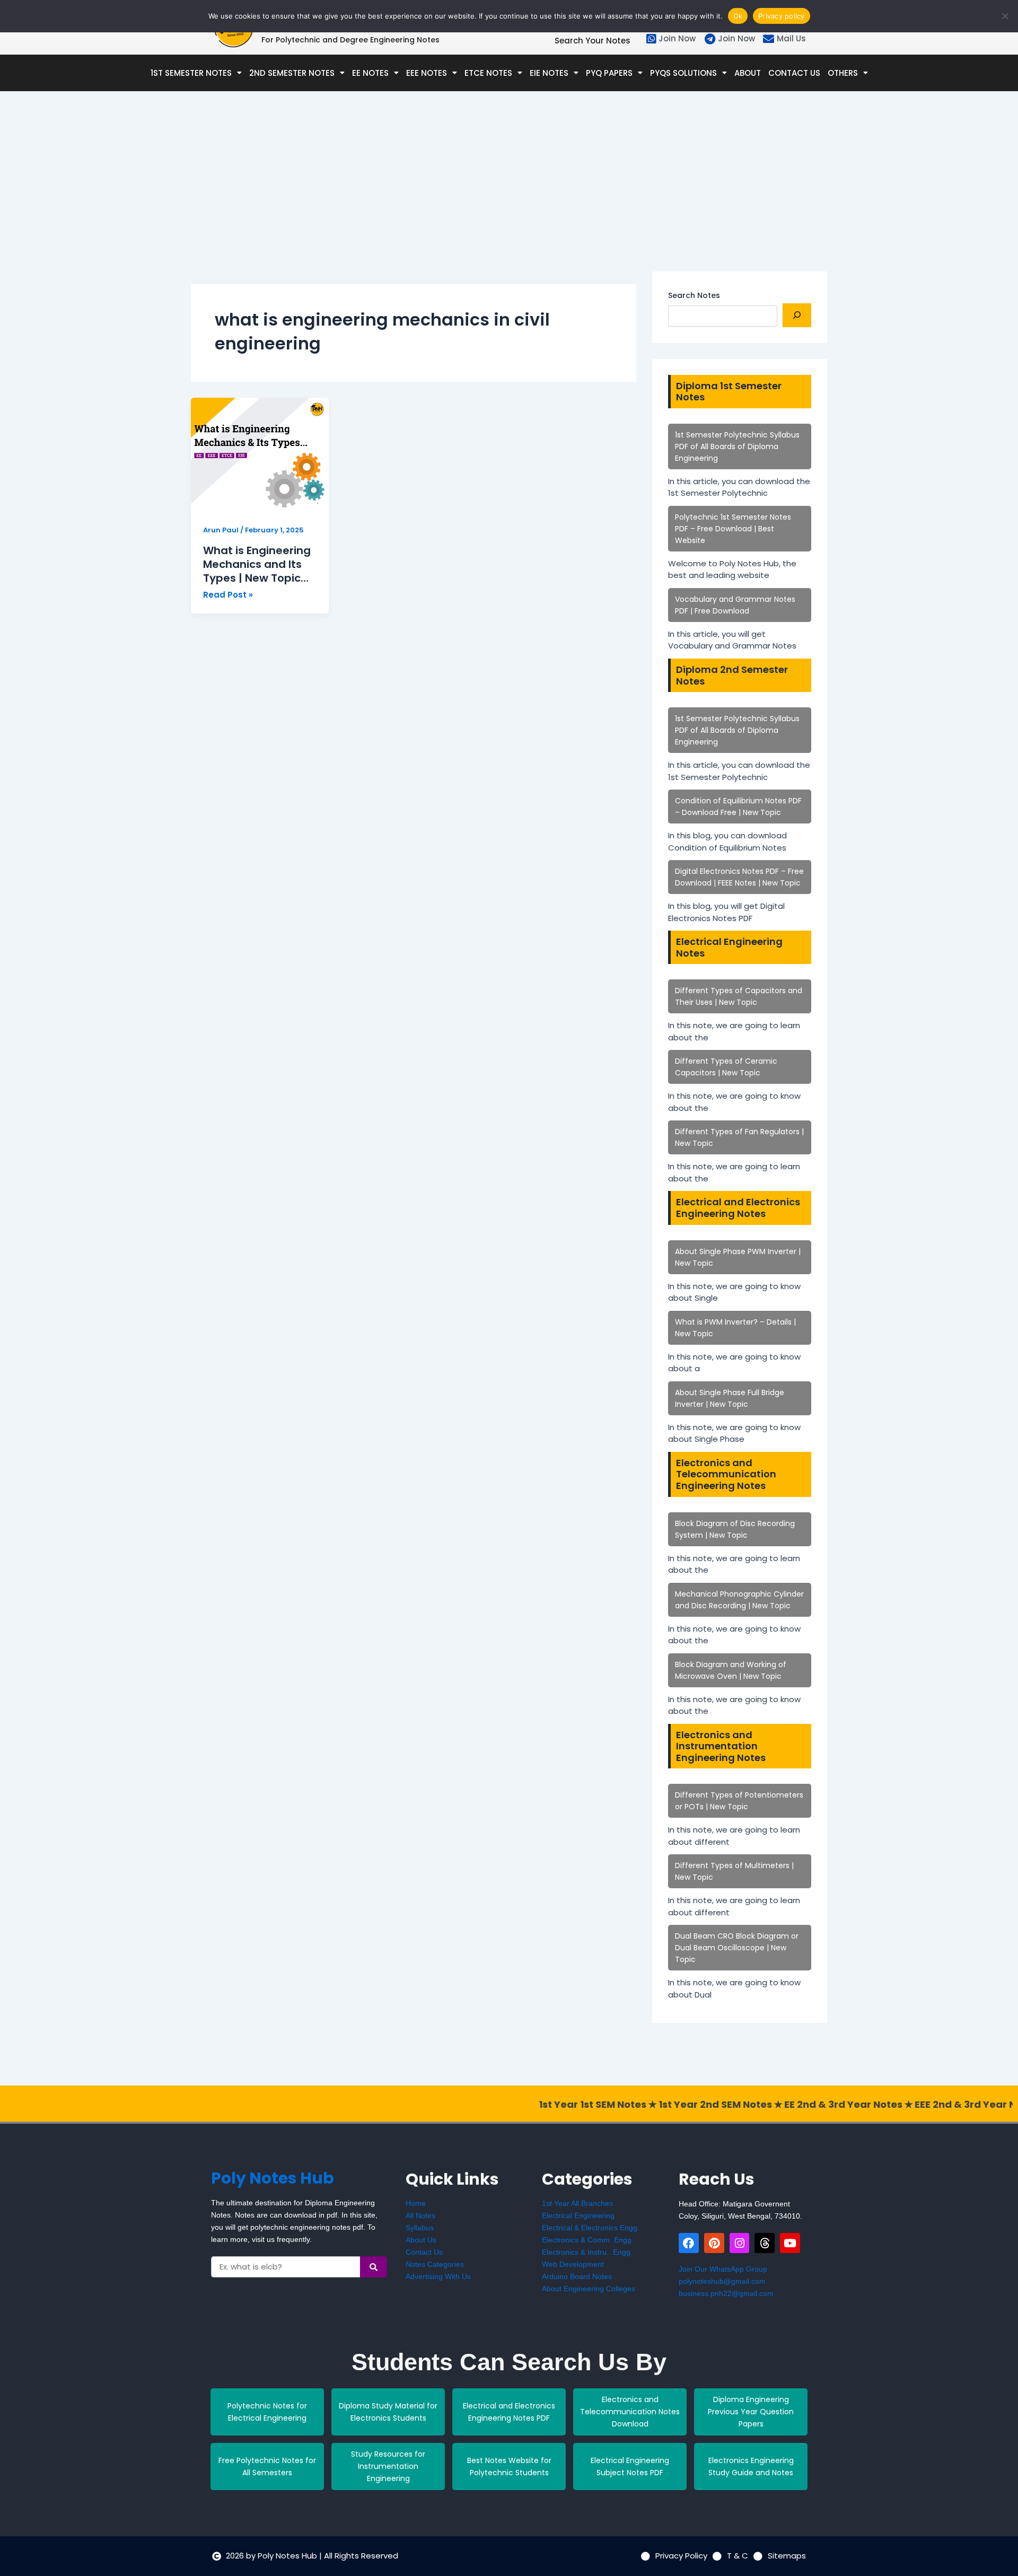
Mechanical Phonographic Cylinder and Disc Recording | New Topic (739, 1600)
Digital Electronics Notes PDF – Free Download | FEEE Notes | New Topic (739, 877)
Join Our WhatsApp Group (723, 2269)
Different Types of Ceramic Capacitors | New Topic (726, 1067)
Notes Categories (435, 2264)
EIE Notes (549, 73)
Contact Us (794, 73)
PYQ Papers (609, 73)
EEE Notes (427, 73)
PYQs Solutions (683, 73)
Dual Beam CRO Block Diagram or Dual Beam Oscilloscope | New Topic (737, 1948)
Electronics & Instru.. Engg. (587, 2252)
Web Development (573, 2264)
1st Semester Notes (191, 73)
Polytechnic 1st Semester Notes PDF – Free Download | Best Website (733, 529)
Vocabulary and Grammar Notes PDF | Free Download (735, 605)
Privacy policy (782, 16)
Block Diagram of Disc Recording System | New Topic (735, 1529)
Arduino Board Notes (577, 2276)
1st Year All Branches (577, 2203)
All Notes (420, 2215)
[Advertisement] (414, 197)
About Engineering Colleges (589, 2289)
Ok (738, 16)
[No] (1005, 16)
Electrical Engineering (578, 2215)
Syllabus (420, 2228)
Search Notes (694, 295)
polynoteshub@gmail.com (722, 2281)
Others (843, 73)
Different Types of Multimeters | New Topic (734, 1871)
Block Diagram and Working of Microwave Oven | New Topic (731, 1670)
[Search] (797, 315)
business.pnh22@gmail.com (726, 2293)
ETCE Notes (488, 73)
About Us (421, 2240)
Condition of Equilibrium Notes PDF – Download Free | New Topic (738, 807)
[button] (196, 73)
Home (416, 2203)
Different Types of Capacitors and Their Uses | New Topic (739, 996)
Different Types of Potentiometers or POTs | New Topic (739, 1801)
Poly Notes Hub (273, 2178)
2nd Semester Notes (292, 73)
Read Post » (228, 594)
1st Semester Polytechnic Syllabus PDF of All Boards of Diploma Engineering (737, 446)
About (748, 73)
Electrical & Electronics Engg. (591, 2228)
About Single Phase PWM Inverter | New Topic (738, 1257)
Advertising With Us (438, 2276)
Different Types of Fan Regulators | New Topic (739, 1137)
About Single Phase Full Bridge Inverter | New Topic (730, 1398)
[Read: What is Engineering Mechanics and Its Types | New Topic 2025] (260, 455)
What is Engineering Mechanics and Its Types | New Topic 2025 (257, 564)
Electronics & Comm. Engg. (588, 2240)
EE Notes (370, 73)
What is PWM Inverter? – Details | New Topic (735, 1328)
